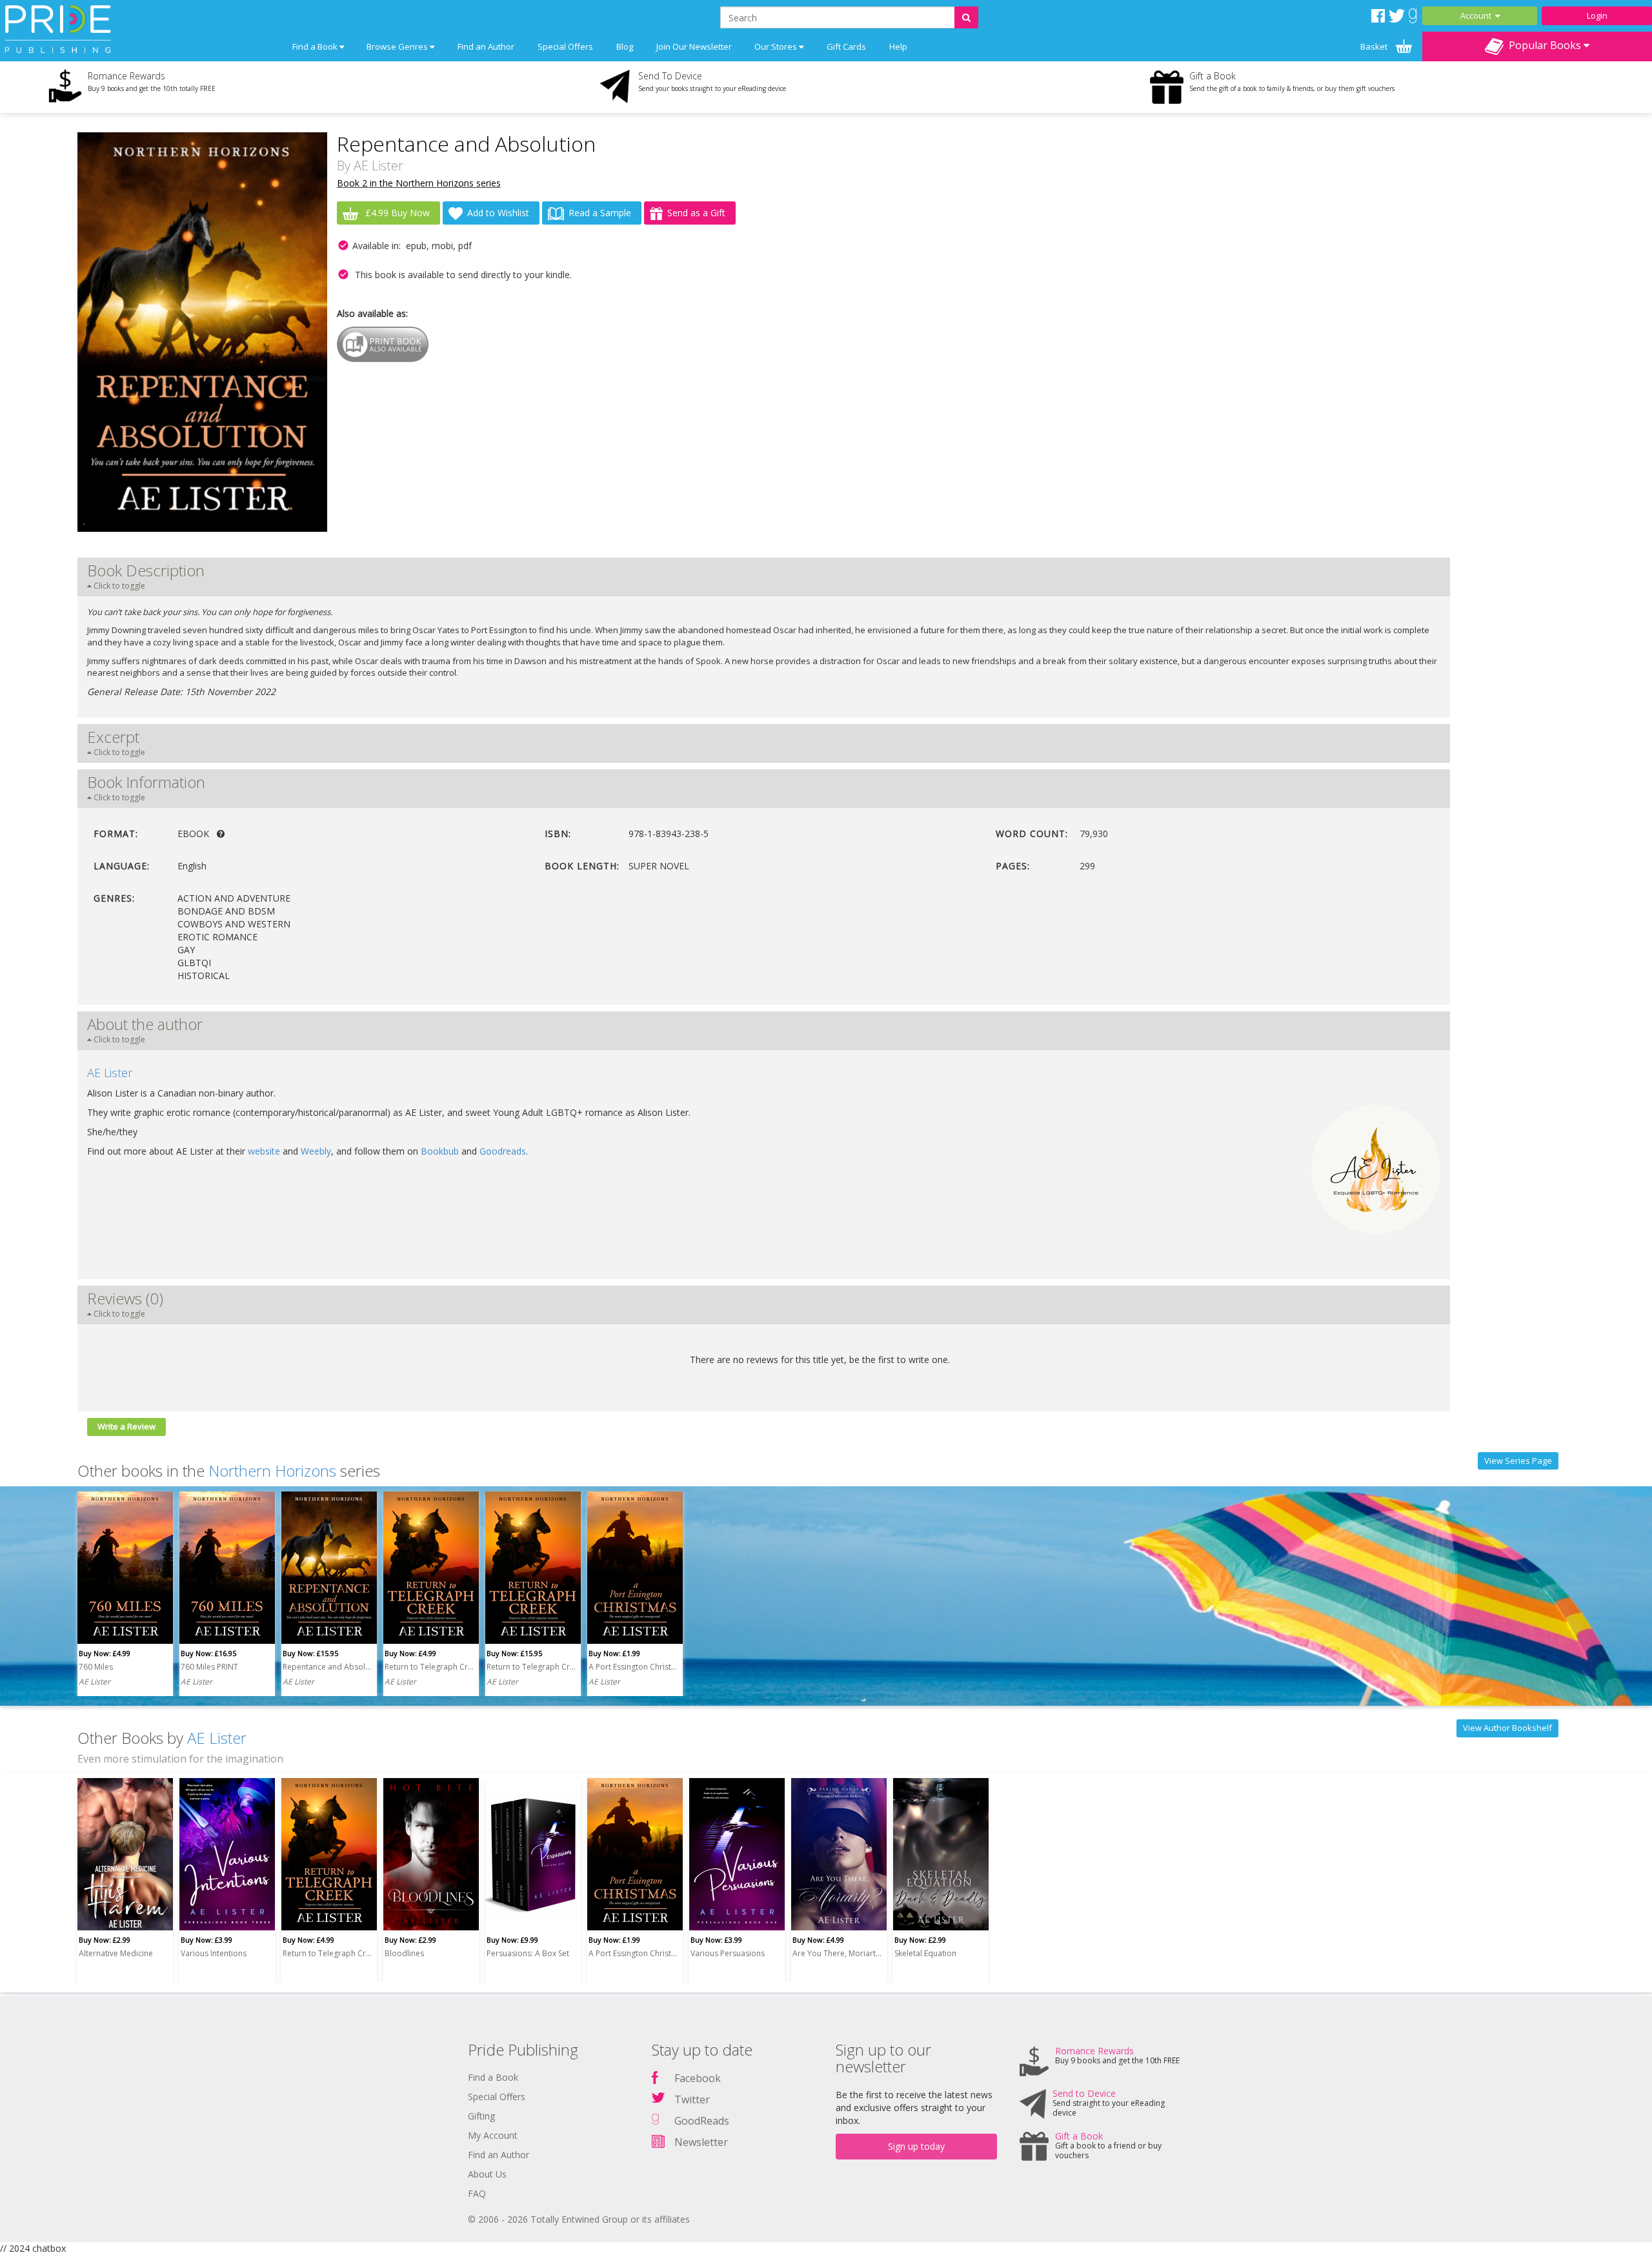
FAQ (477, 2193)
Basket (1375, 46)
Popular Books (1544, 45)
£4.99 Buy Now (396, 213)
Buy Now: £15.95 (310, 1653)
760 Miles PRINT (209, 1667)
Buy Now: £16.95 (208, 1653)
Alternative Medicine (116, 1953)
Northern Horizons (272, 1471)
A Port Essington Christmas (633, 1667)
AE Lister (378, 166)
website (264, 1151)
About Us (487, 2174)
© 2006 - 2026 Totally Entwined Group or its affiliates (579, 2219)
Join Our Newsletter (694, 46)
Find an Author (486, 46)
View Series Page (1518, 1461)
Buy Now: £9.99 (512, 1940)
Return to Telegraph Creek (429, 1667)
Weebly (316, 1151)
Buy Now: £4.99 (105, 1653)
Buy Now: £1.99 (614, 1653)
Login (1597, 15)
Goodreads (503, 1151)
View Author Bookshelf (1507, 1728)
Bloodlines (404, 1953)
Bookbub (440, 1151)
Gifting (481, 2116)
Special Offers (565, 46)
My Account (493, 2135)
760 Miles (96, 1667)
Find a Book (493, 2077)
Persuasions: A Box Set (528, 1953)
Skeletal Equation (925, 1953)
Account (1478, 15)
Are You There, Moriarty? (837, 1953)
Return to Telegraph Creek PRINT (531, 1667)
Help (898, 46)
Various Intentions (214, 1953)
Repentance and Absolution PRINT (327, 1667)
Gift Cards (846, 46)
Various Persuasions (728, 1953)
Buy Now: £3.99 (206, 1940)
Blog (625, 46)
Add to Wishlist (498, 213)
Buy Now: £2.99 (105, 1940)
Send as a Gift (696, 213)
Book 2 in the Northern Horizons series (419, 183)
